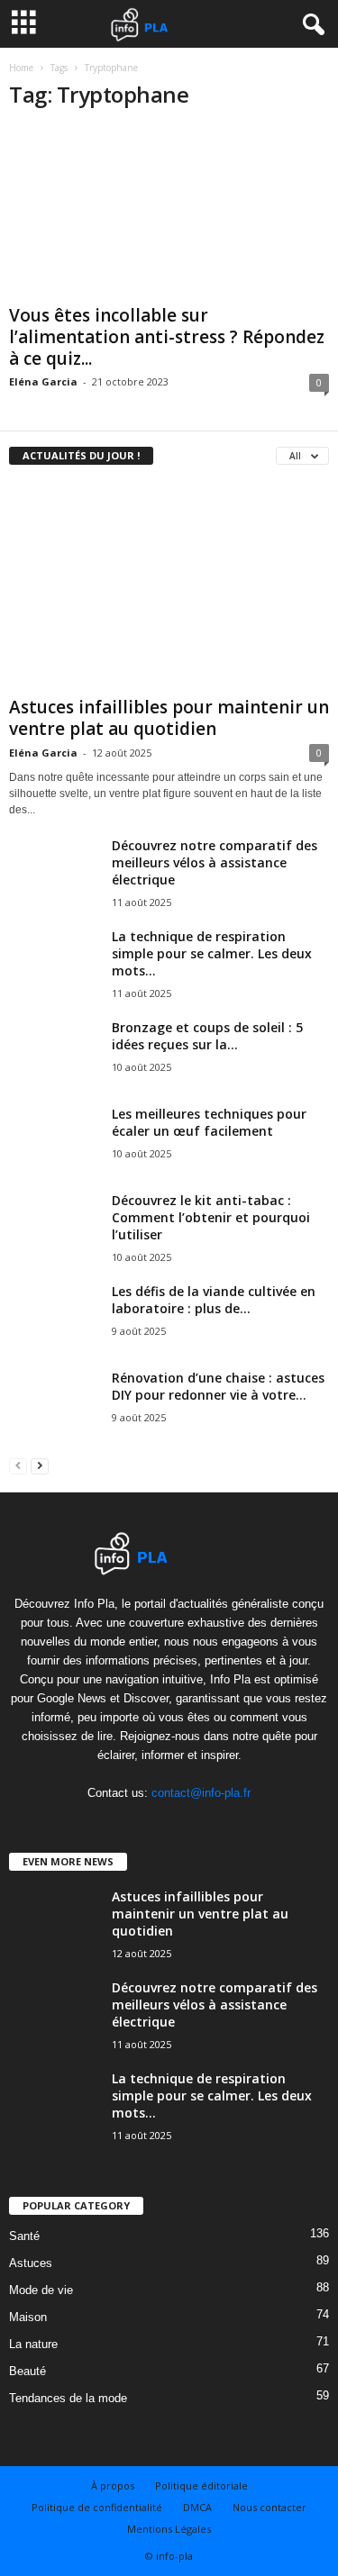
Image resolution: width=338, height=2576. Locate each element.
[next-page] (40, 1465)
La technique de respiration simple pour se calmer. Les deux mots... (212, 953)
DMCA (197, 2507)
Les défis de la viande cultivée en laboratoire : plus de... (214, 1300)
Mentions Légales (169, 2529)
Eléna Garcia (43, 381)
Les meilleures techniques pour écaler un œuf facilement (209, 1122)
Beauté (27, 2371)
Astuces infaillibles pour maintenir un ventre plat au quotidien (169, 718)
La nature (33, 2344)
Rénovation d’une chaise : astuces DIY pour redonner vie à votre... (218, 1386)
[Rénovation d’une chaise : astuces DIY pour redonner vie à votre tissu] (54, 1416)
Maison (28, 2317)
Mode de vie (41, 2290)
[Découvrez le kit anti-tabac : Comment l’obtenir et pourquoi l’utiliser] (54, 1239)
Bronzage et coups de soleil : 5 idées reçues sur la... (207, 1036)
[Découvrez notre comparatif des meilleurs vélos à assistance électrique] (54, 893)
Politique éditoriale (201, 2485)
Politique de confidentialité (97, 2507)
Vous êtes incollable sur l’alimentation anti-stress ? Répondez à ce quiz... (167, 337)
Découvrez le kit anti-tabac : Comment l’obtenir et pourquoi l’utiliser (211, 1217)
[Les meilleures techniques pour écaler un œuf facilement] (54, 1143)
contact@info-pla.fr (201, 1793)
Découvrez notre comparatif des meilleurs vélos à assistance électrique (215, 862)
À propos (113, 2485)
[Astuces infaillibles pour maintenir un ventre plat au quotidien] (169, 585)
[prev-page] (18, 1465)
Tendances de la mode (68, 2398)
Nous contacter (269, 2507)
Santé (24, 2236)
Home (21, 68)
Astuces (31, 2263)
